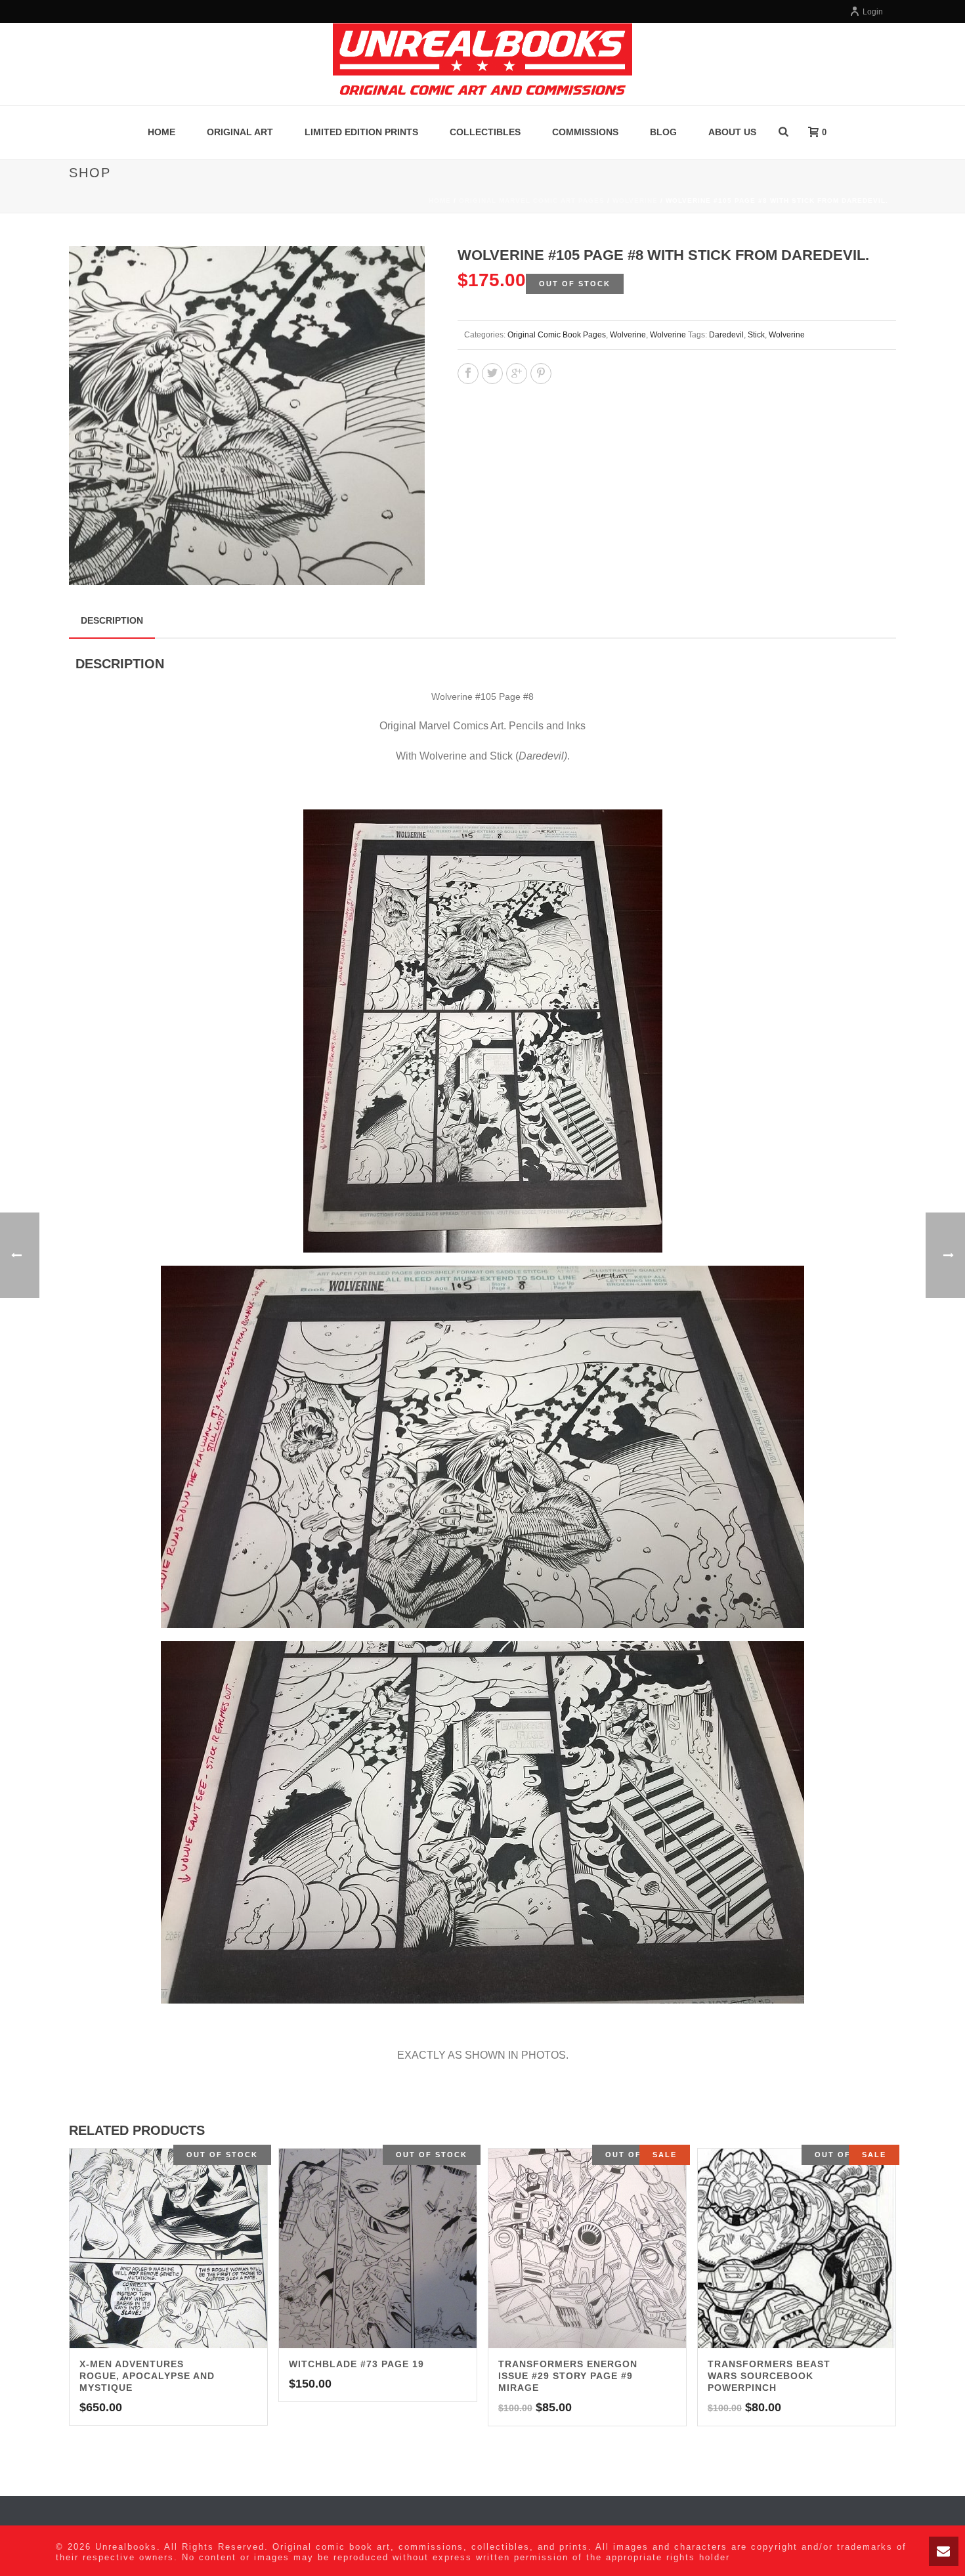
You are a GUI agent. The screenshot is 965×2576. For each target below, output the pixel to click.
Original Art (240, 132)
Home (161, 132)
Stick (756, 335)
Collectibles (485, 132)
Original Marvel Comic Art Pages (532, 201)
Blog (663, 132)
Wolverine (635, 201)
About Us (732, 132)
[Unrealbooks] (482, 64)
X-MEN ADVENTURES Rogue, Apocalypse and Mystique (147, 2376)
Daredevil (726, 335)
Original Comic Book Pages (557, 335)
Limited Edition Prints (361, 132)
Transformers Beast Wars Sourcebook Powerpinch (769, 2376)
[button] (399, 272)
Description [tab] (112, 620)
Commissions (585, 132)
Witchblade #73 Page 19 (356, 2364)
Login (873, 12)
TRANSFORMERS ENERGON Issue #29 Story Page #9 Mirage (568, 2376)
